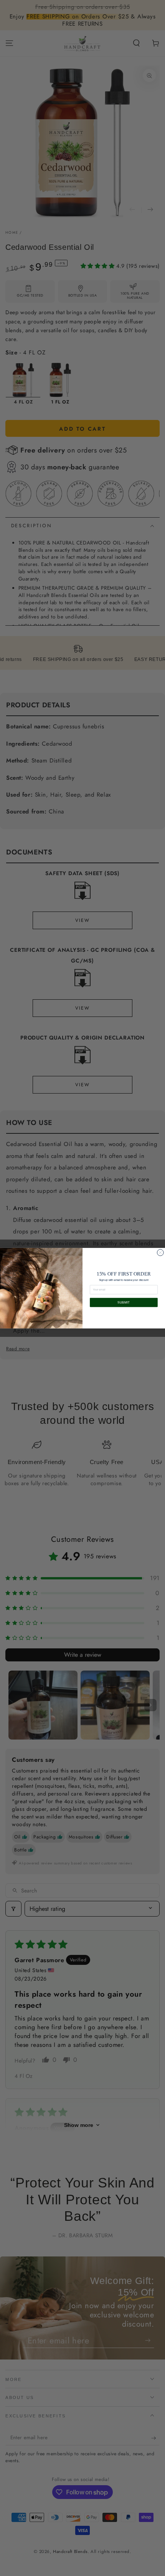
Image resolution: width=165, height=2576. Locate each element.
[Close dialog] (160, 1252)
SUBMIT (124, 1302)
